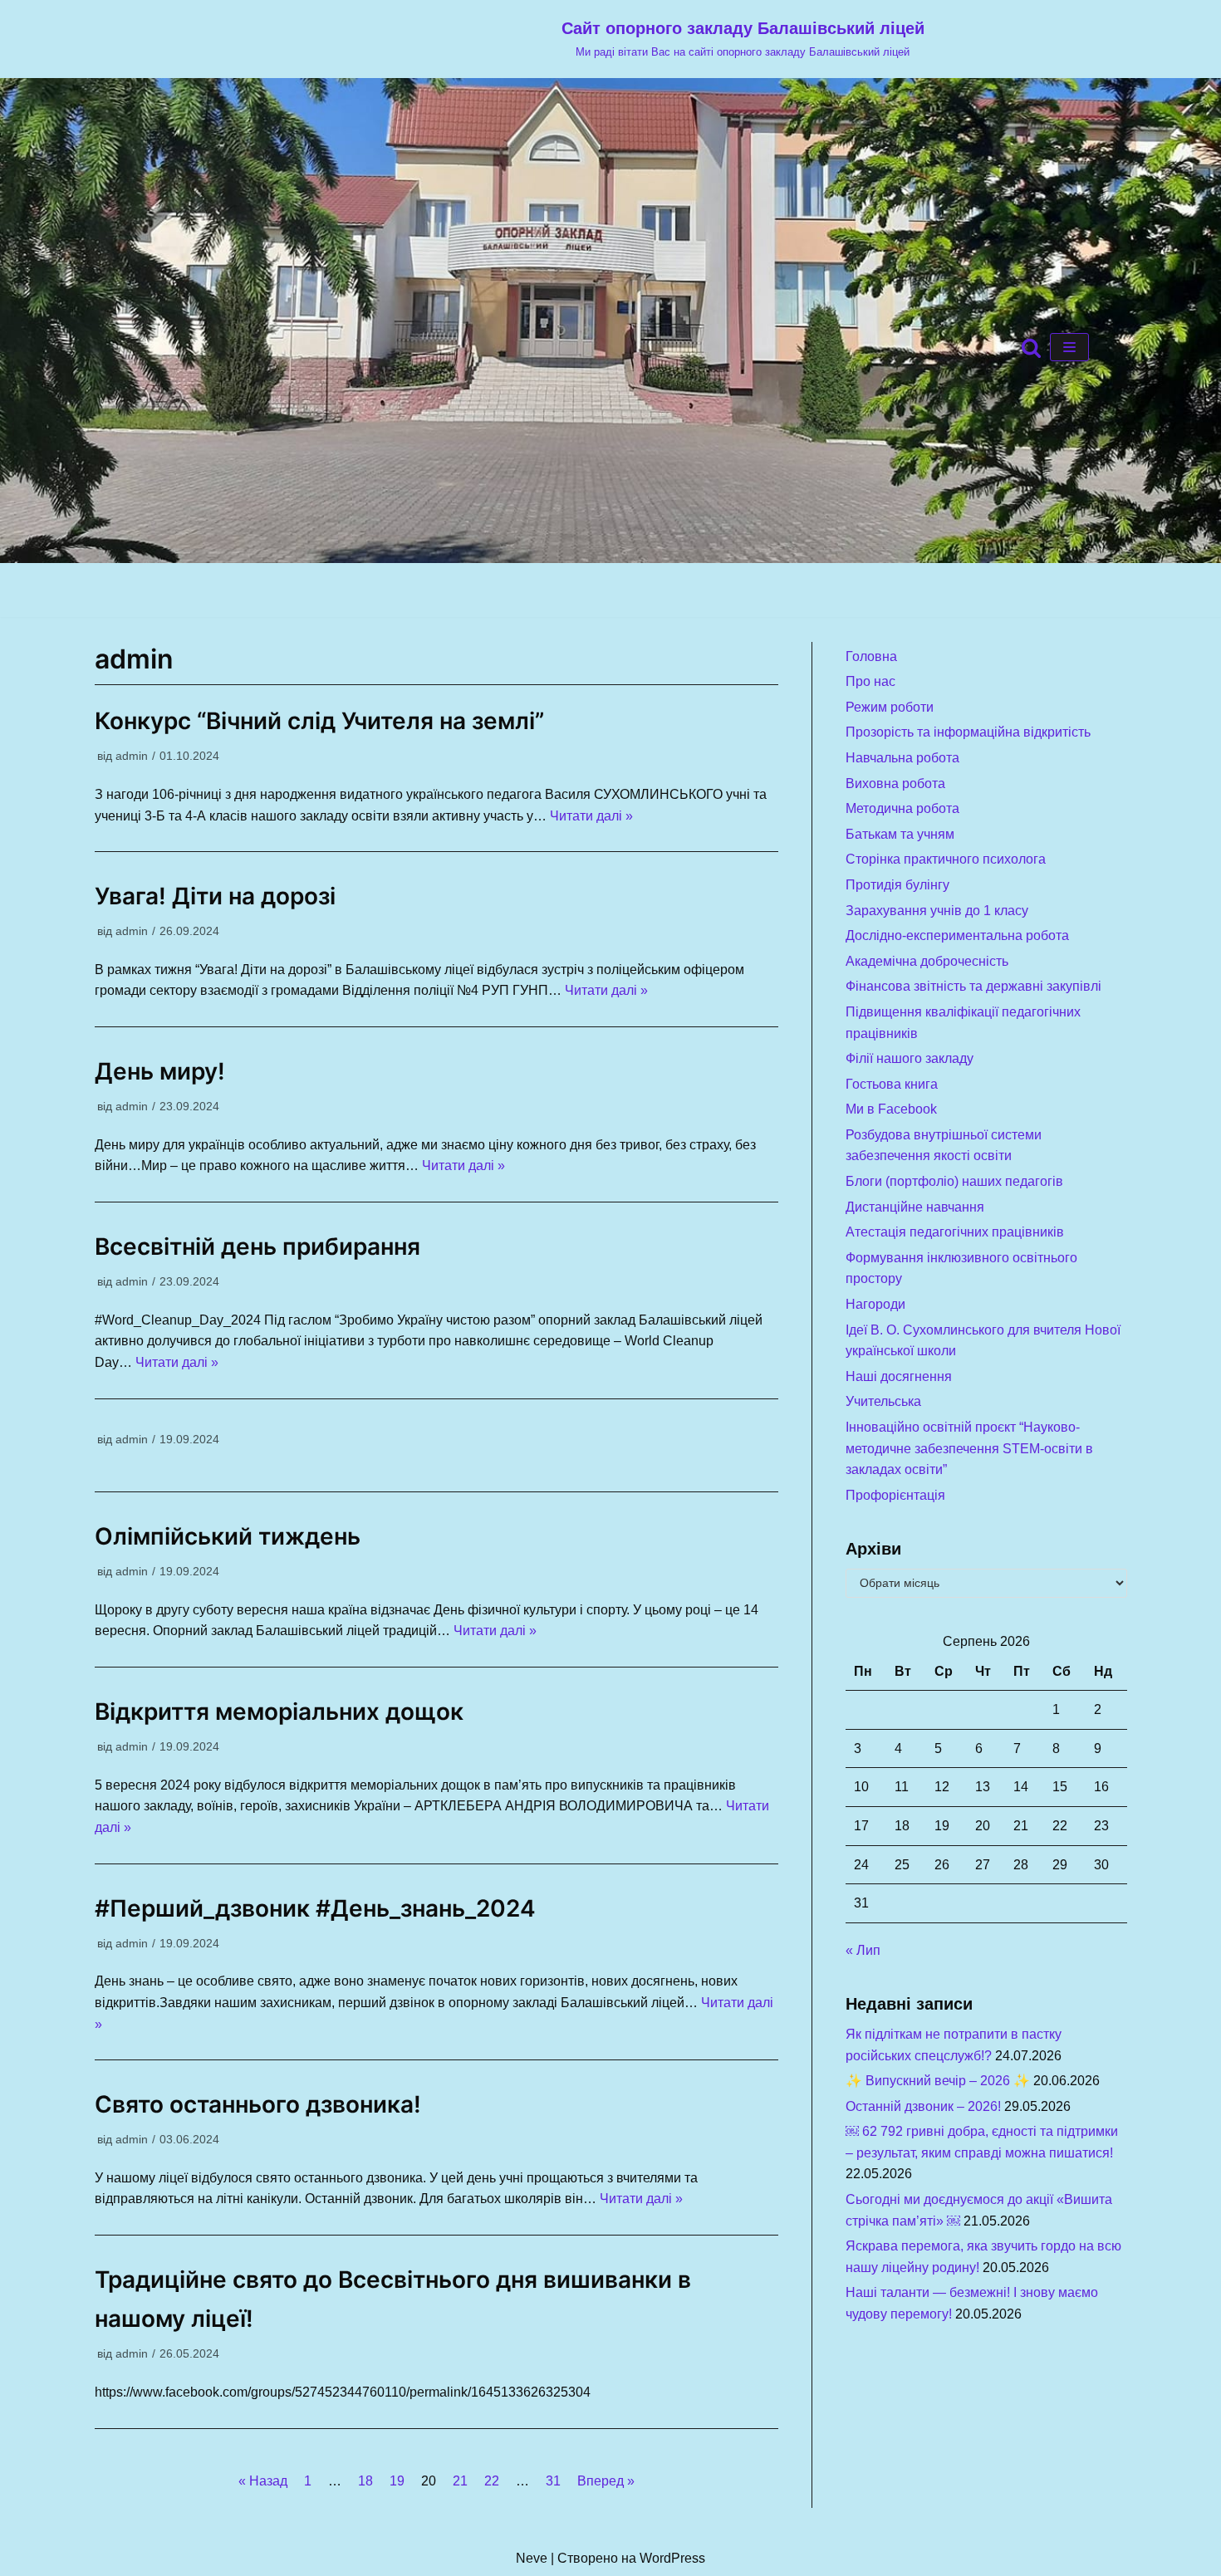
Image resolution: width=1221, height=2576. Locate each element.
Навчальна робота (902, 758)
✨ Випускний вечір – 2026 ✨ (938, 2081)
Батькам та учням (900, 834)
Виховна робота (895, 784)
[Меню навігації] (1069, 347)
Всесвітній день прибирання (257, 1246)
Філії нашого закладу (910, 1058)
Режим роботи (890, 707)
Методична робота (902, 808)
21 (460, 2481)
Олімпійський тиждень (228, 1536)
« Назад (263, 2481)
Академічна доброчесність (927, 961)
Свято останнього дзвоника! (258, 2104)
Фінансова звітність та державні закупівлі (973, 986)
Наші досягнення (899, 1376)
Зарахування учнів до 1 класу (937, 911)
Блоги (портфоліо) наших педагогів (954, 1181)
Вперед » (606, 2481)
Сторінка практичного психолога (946, 859)
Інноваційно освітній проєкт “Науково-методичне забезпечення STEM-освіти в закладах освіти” (969, 1448)
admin (132, 756)
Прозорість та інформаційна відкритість (968, 732)
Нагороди (875, 1304)
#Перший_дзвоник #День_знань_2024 (315, 1908)
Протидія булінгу (897, 885)
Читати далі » (591, 816)
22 (492, 2481)
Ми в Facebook (891, 1109)
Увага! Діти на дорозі (215, 896)
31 (553, 2481)
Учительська (883, 1401)
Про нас (870, 681)
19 (397, 2481)
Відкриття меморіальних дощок (279, 1712)
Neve (532, 2558)
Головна (871, 656)
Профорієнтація (895, 1495)
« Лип (863, 1950)
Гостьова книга (892, 1084)
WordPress (672, 2558)
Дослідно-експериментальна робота (957, 935)
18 (365, 2481)
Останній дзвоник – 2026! (923, 2106)
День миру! (160, 1071)
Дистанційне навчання (915, 1207)
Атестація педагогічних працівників (955, 1232)
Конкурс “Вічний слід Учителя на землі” (319, 721)
